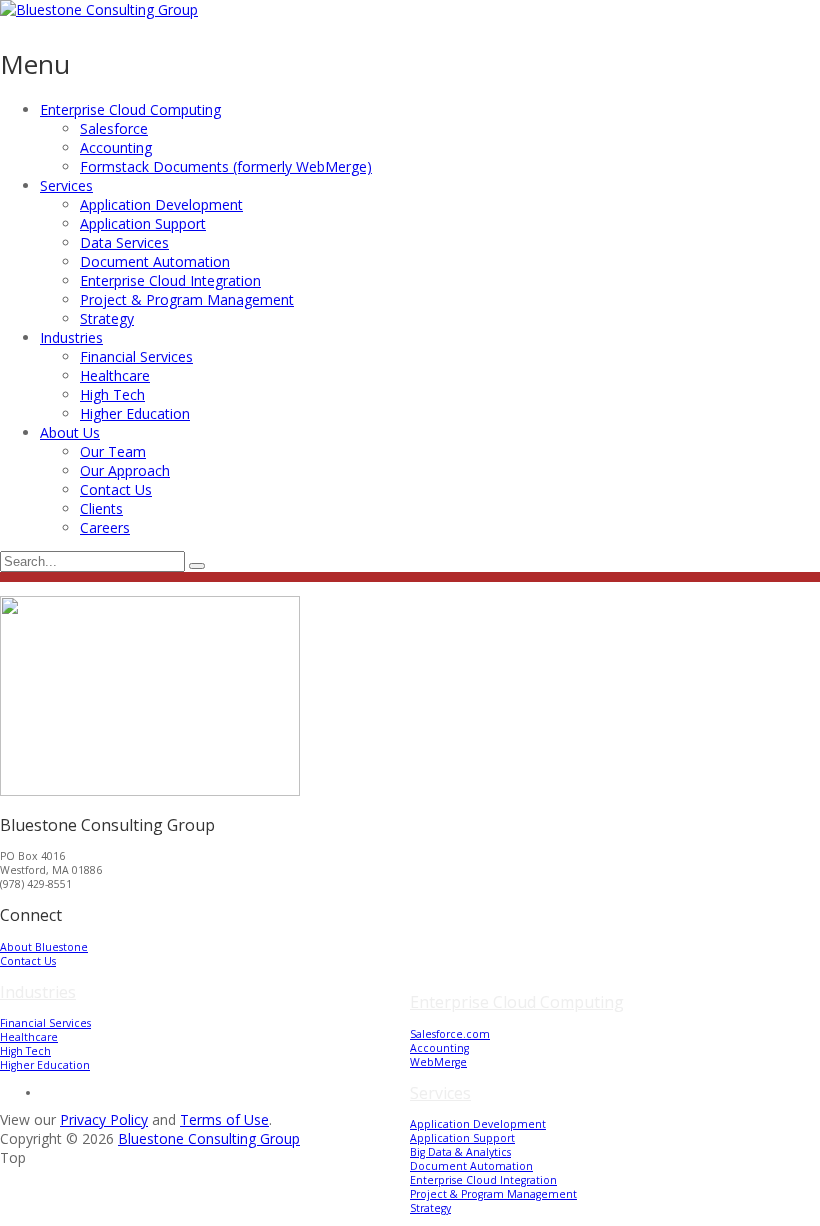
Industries (71, 337)
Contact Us (116, 489)
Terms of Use (224, 1119)
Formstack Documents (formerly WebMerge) (226, 166)
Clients (101, 508)
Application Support (143, 223)
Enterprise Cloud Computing (130, 109)
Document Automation (155, 261)
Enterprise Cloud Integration (170, 280)
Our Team (113, 451)
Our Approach (125, 470)
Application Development (161, 204)
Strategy (107, 318)
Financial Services (136, 356)
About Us (70, 432)
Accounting (116, 147)
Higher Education (135, 413)
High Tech (112, 394)
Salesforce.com (450, 1034)
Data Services (124, 242)
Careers (105, 527)
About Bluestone (44, 947)
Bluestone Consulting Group (209, 1138)
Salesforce (114, 128)
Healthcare (115, 375)
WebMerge (438, 1062)
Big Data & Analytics (460, 1152)
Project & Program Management (187, 299)
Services (66, 185)
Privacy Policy (104, 1119)
